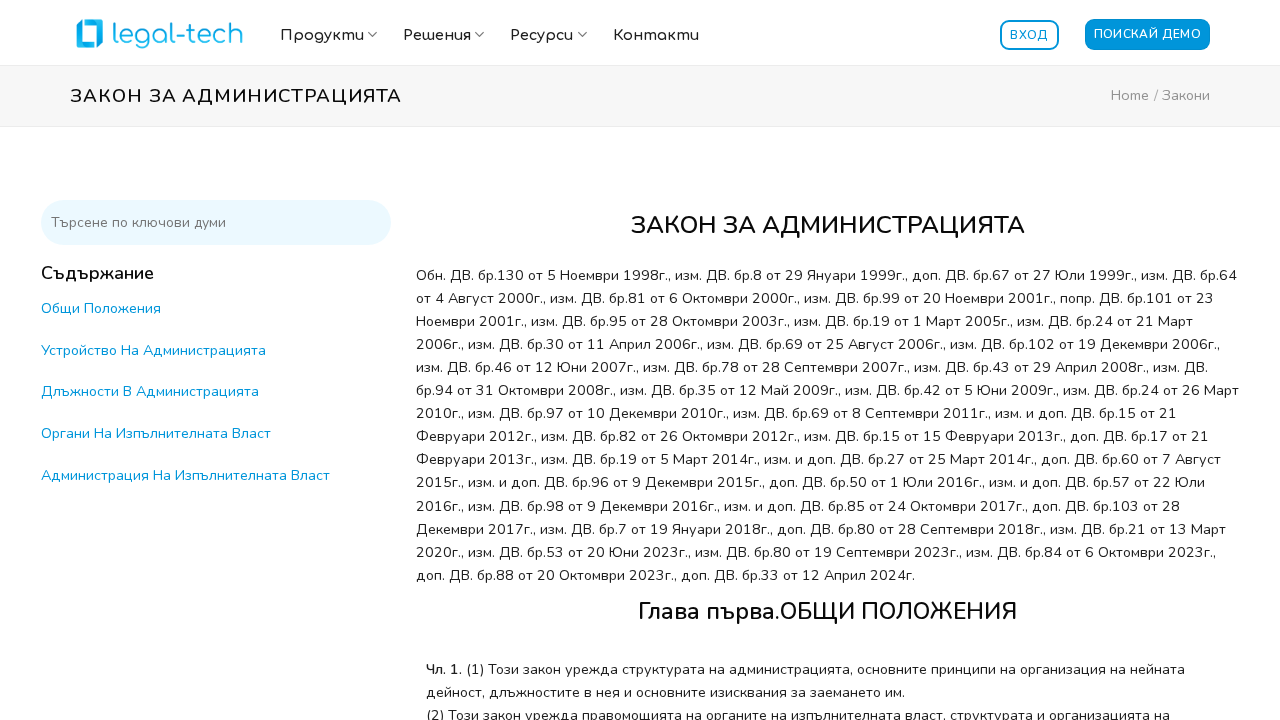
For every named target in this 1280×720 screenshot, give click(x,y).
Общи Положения (101, 308)
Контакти (656, 35)
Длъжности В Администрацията (150, 391)
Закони (1186, 95)
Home (1130, 95)
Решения (437, 35)
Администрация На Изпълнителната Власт (185, 475)
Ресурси (541, 35)
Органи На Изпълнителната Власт (156, 433)
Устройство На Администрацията (153, 350)
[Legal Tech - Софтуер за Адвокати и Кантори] (160, 33)
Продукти (322, 35)
